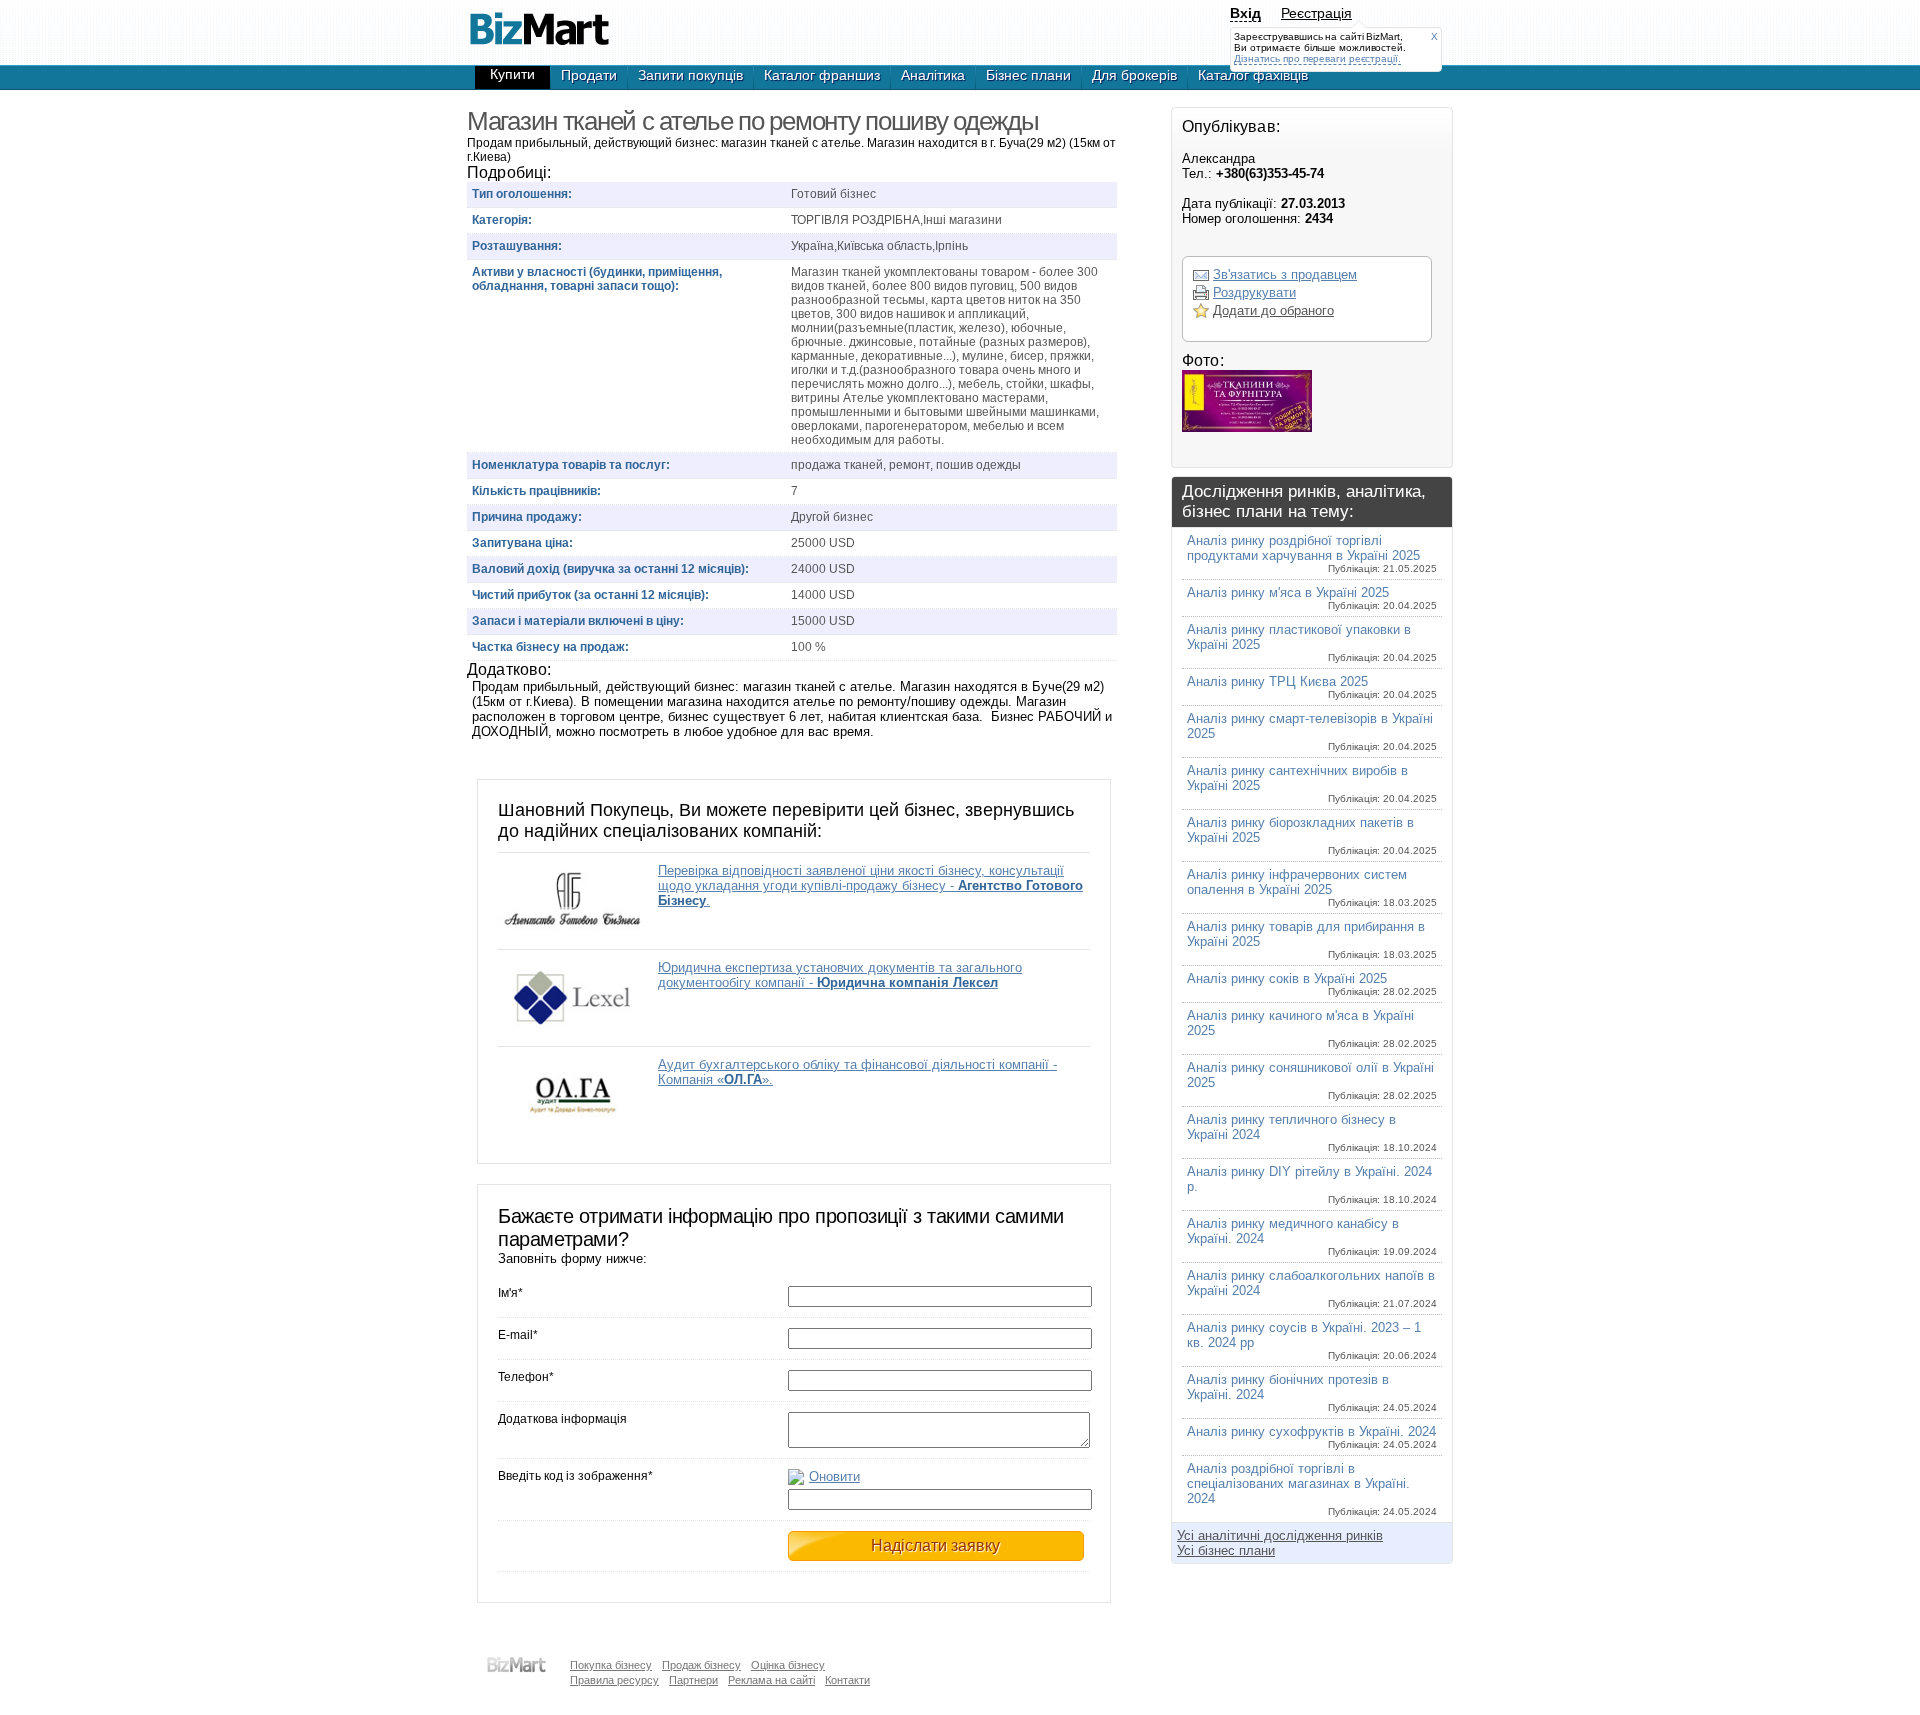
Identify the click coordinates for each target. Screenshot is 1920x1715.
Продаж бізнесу (701, 1665)
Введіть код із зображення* (575, 1476)
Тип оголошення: (522, 194)
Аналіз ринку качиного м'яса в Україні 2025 (1312, 1028)
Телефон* (526, 1377)
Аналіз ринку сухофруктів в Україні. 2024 (1312, 1437)
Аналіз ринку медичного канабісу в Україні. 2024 (1312, 1236)
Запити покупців (690, 75)
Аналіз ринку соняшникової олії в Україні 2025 (1312, 1080)
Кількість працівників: (536, 491)
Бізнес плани (1028, 75)
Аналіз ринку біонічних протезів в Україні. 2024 (1312, 1392)
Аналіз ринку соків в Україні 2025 (1312, 984)
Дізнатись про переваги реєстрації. (1317, 58)
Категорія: (502, 220)
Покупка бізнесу (611, 1665)
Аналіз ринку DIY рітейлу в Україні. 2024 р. (1312, 1184)
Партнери (693, 1680)
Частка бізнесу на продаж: (550, 647)
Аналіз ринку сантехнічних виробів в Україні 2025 (1312, 783)
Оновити (834, 1476)
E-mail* (518, 1335)
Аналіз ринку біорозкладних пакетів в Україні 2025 (1312, 835)
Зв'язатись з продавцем (1285, 274)
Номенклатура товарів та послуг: (571, 465)
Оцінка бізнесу (788, 1665)
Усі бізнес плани (1226, 1550)
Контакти (847, 1680)
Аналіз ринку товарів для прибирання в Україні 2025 (1312, 939)
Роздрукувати (1254, 292)
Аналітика (933, 75)
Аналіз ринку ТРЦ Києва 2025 (1312, 687)
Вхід (1245, 13)
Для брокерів (1134, 75)
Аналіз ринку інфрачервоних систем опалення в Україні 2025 (1312, 887)
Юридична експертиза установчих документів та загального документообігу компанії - (840, 975)
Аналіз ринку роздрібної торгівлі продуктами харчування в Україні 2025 (1312, 553)
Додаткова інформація (562, 1419)
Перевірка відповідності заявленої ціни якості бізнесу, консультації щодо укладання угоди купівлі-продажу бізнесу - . (870, 885)
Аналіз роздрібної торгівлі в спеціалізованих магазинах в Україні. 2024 (1312, 1489)
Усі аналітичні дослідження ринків (1280, 1535)
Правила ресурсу (614, 1680)
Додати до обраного (1273, 310)
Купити (512, 74)
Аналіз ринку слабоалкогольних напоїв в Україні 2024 (1312, 1288)
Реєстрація (1316, 13)
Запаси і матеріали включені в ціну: (578, 621)
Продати (589, 75)
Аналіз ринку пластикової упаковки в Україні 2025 (1312, 642)
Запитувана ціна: (522, 543)
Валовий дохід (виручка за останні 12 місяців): (610, 569)
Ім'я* (510, 1293)
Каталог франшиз (822, 75)
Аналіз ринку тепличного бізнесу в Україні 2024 (1312, 1132)
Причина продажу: (527, 517)
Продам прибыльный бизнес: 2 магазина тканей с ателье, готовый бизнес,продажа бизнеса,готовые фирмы (539, 20)
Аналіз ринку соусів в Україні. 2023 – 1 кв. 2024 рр (1312, 1340)
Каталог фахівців (1253, 75)
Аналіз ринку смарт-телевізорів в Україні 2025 (1312, 731)
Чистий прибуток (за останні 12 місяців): (590, 595)
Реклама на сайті (771, 1680)
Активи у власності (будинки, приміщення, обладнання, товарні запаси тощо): (597, 279)
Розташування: (517, 246)
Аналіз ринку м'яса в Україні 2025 (1312, 598)
